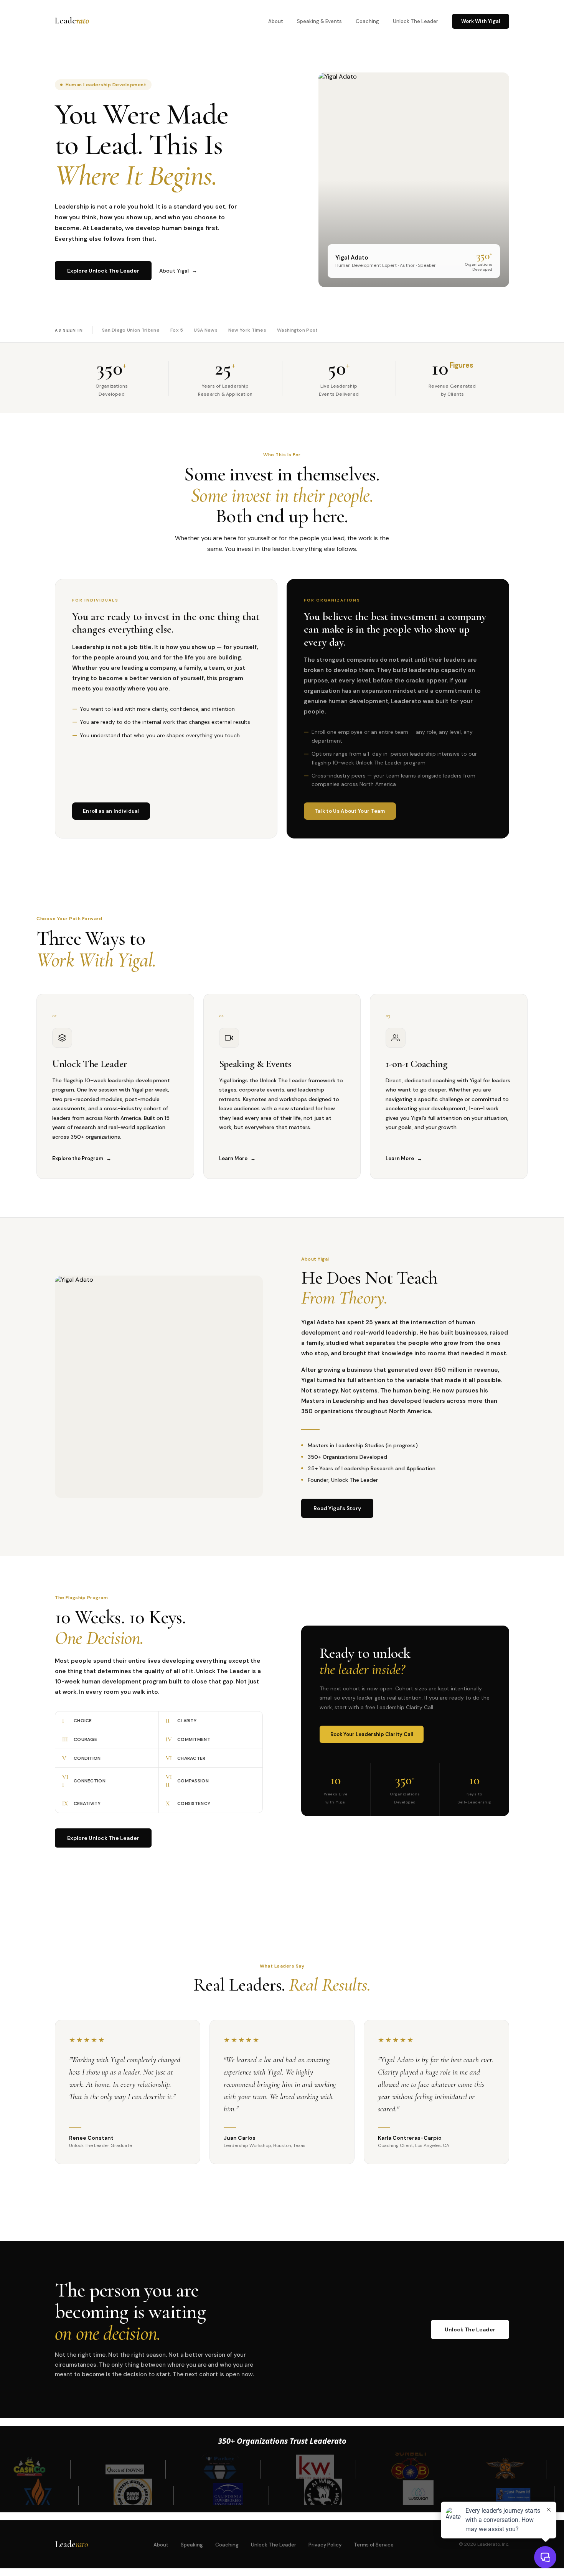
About (276, 21)
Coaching (367, 21)
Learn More (233, 1158)
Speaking (192, 2545)
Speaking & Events (319, 21)
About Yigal (174, 271)
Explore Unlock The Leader (103, 271)
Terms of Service (374, 2545)
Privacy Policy (325, 2545)
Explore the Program (78, 1158)
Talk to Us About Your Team (350, 811)
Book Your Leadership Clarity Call (372, 1734)
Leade (72, 21)
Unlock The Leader (416, 21)
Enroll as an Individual (111, 811)
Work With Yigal (481, 21)
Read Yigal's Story (337, 1508)
